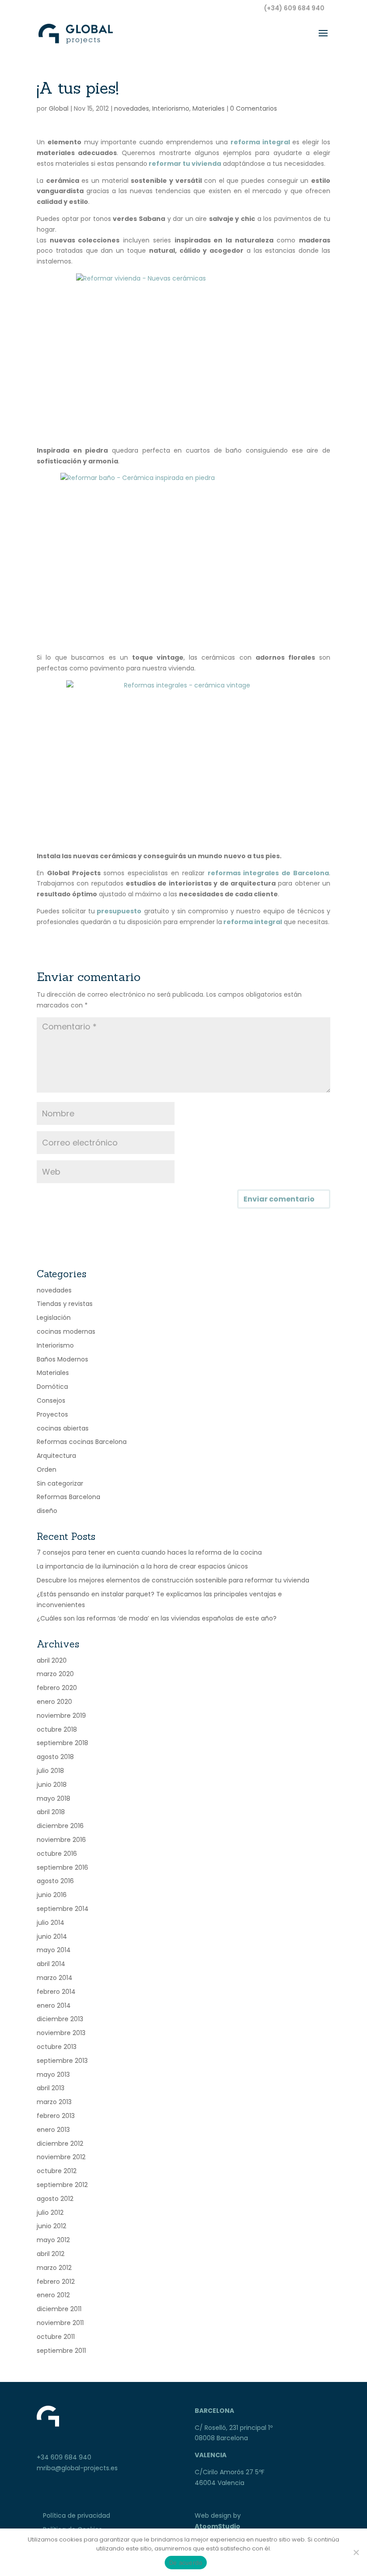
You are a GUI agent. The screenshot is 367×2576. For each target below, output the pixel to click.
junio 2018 (52, 1785)
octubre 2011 (56, 2337)
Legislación (54, 1318)
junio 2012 (51, 2226)
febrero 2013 (56, 2116)
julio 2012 (50, 2213)
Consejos (51, 1400)
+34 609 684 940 (64, 2457)
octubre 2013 (57, 2047)
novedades (132, 108)
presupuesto (118, 911)
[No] (356, 2552)
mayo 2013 (53, 2075)
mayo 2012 (53, 2240)
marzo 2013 (54, 2102)
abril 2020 (52, 1660)
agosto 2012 (55, 2199)
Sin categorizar (60, 1483)
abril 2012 (51, 2254)
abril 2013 (51, 2088)
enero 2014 (54, 2005)
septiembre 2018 (62, 1743)
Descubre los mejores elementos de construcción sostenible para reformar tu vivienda (173, 1580)
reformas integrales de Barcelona (268, 873)
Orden (47, 1470)
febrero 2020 (57, 1688)
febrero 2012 (56, 2282)
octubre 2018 (57, 1729)
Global (59, 108)
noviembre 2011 (60, 2323)
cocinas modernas (66, 1331)
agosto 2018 (55, 1757)
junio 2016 (52, 1895)
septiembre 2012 (62, 2185)
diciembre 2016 (60, 1826)
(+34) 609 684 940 (294, 8)
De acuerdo (186, 2563)
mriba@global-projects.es (77, 2468)
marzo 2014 (55, 1978)
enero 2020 (54, 1702)
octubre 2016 (57, 1854)
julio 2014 (51, 1923)
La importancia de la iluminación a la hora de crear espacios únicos (142, 1566)
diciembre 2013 (60, 2019)
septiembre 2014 (63, 1909)
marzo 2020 (55, 1674)
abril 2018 (51, 1812)
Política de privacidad (77, 2515)
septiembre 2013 (62, 2061)
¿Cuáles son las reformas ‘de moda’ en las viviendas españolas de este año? (157, 1618)
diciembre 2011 (59, 2309)
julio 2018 (50, 1771)
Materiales (209, 108)
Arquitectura (56, 1456)
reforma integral (260, 142)
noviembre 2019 (61, 1716)
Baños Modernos (62, 1359)
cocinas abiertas (63, 1428)
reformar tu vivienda (184, 164)
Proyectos (52, 1414)
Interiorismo (171, 108)
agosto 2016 (55, 1881)
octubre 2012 (57, 2171)
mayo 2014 (54, 1950)
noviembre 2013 (61, 2033)
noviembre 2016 (61, 1840)
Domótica (52, 1387)
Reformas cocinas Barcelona (82, 1442)
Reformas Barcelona (68, 1497)
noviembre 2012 (61, 2157)
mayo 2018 (53, 1798)
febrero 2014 (56, 1992)
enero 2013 (53, 2130)
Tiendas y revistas (65, 1304)
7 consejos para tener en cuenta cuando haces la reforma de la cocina (149, 1552)
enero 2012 (53, 2295)
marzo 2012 (54, 2268)
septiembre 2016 (62, 1867)
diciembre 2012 (60, 2144)
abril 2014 (51, 1964)
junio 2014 (52, 1936)
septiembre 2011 (61, 2351)
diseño (47, 1511)
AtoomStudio (218, 2526)
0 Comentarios (254, 108)
